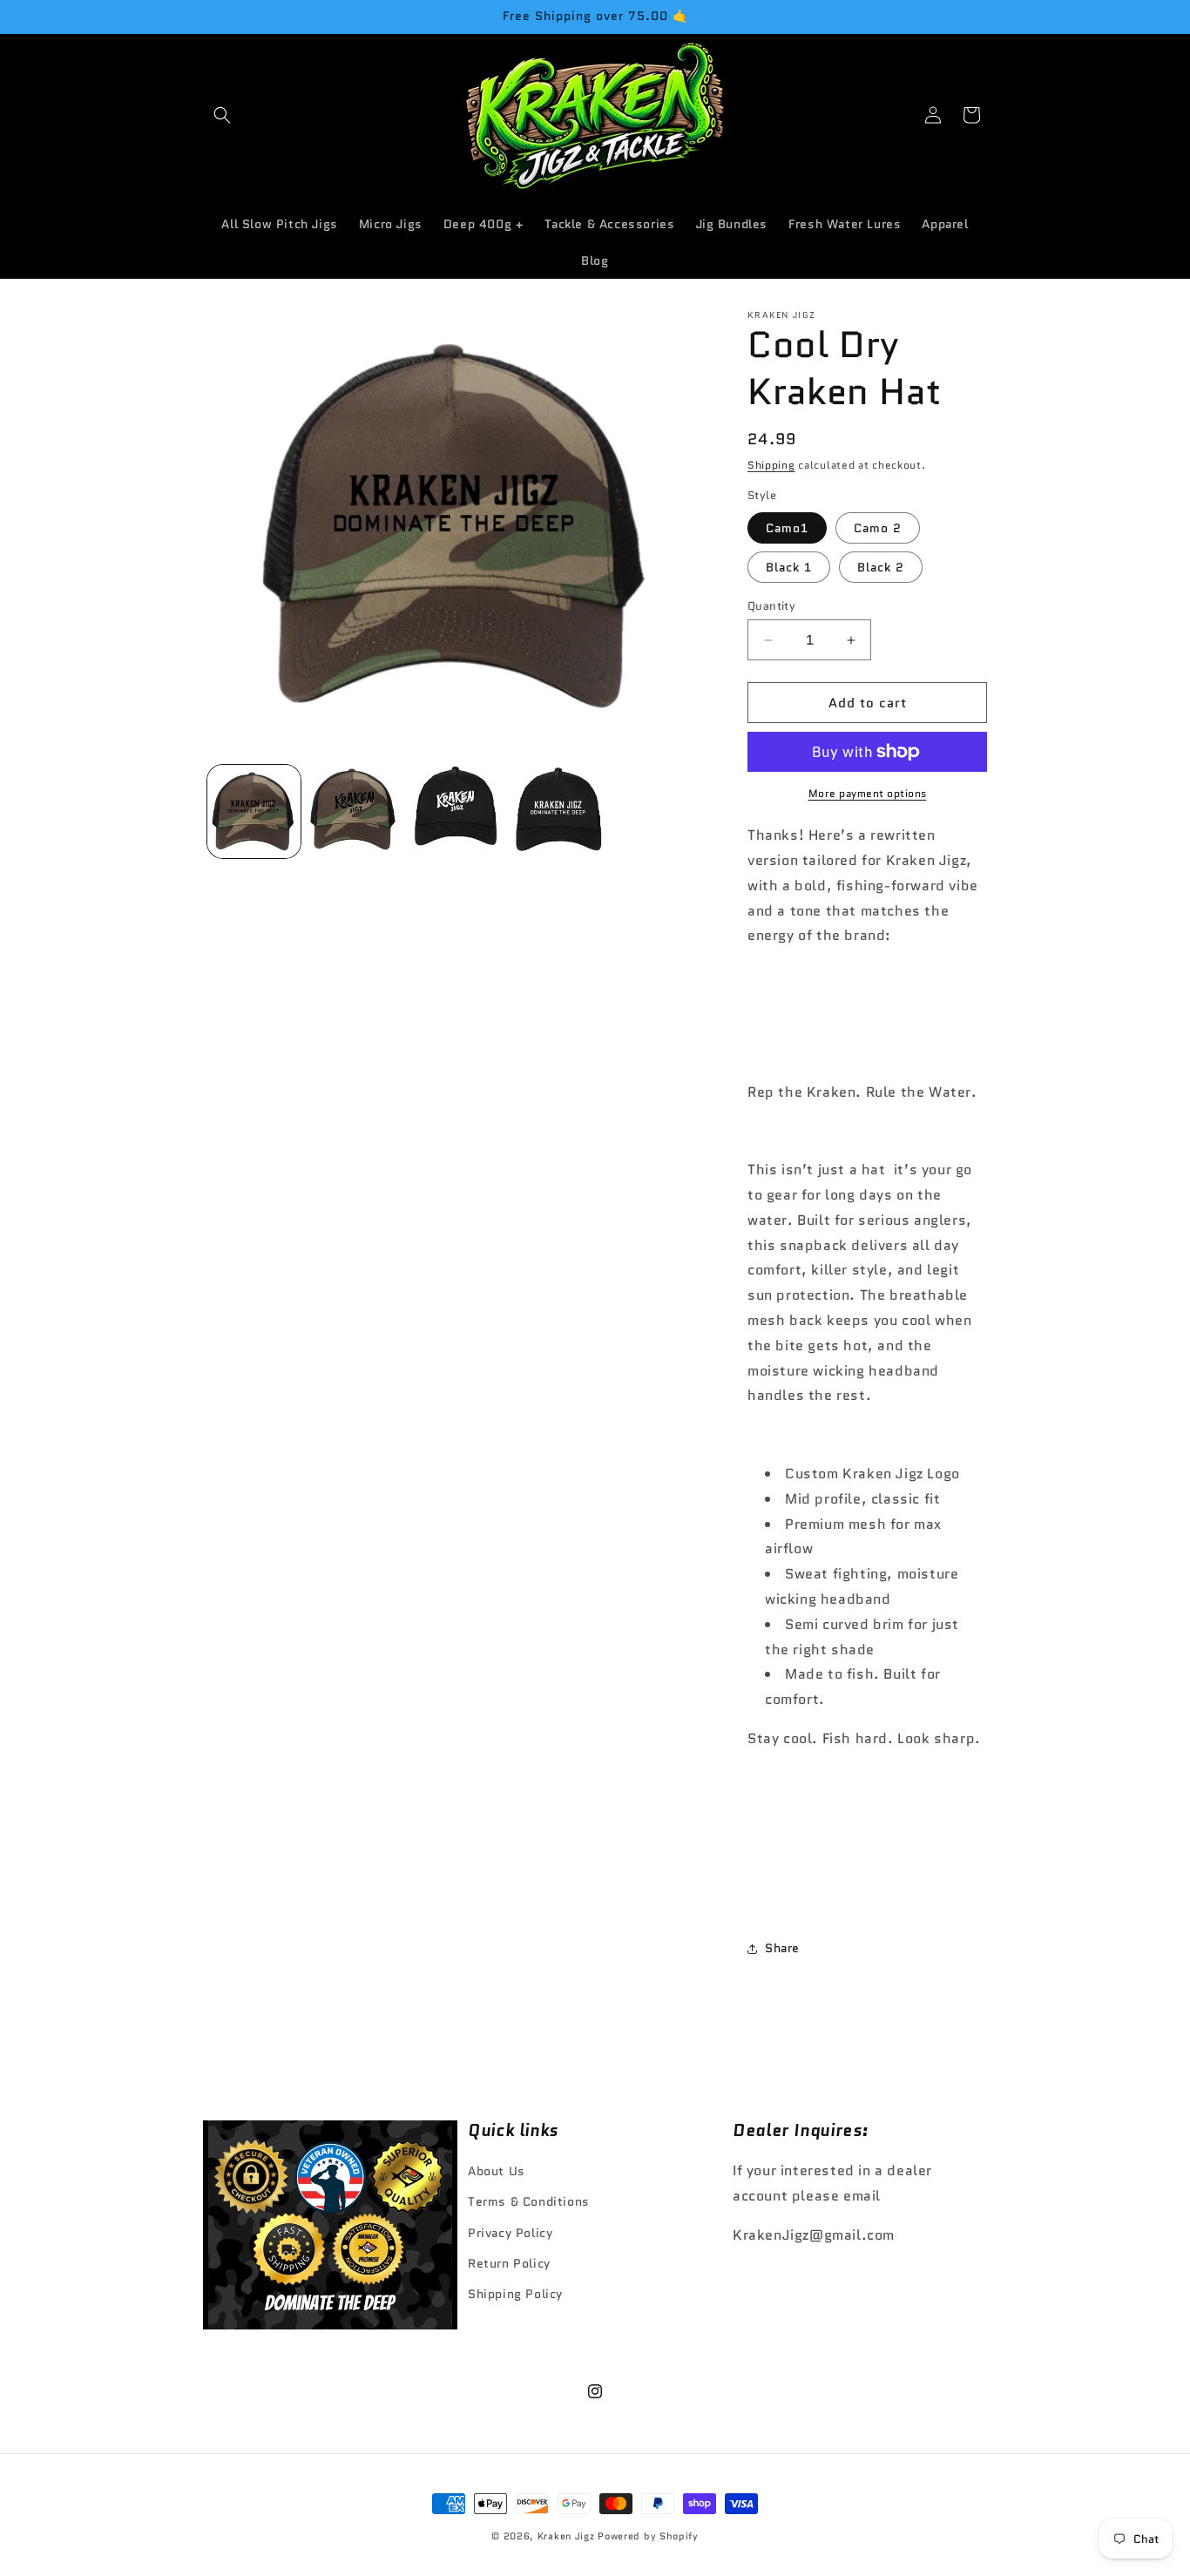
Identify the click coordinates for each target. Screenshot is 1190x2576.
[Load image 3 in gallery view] (458, 811)
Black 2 (881, 567)
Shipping (771, 465)
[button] (222, 115)
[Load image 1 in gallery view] (254, 811)
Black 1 (789, 567)
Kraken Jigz (566, 2536)
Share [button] (782, 1948)
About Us (497, 2171)
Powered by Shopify (648, 2536)
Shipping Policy (515, 2294)
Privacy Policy (510, 2233)
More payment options (868, 793)
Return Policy (509, 2263)
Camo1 (787, 528)
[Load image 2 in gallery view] (356, 811)
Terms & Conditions (529, 2202)
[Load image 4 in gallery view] (560, 811)
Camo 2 (878, 528)
